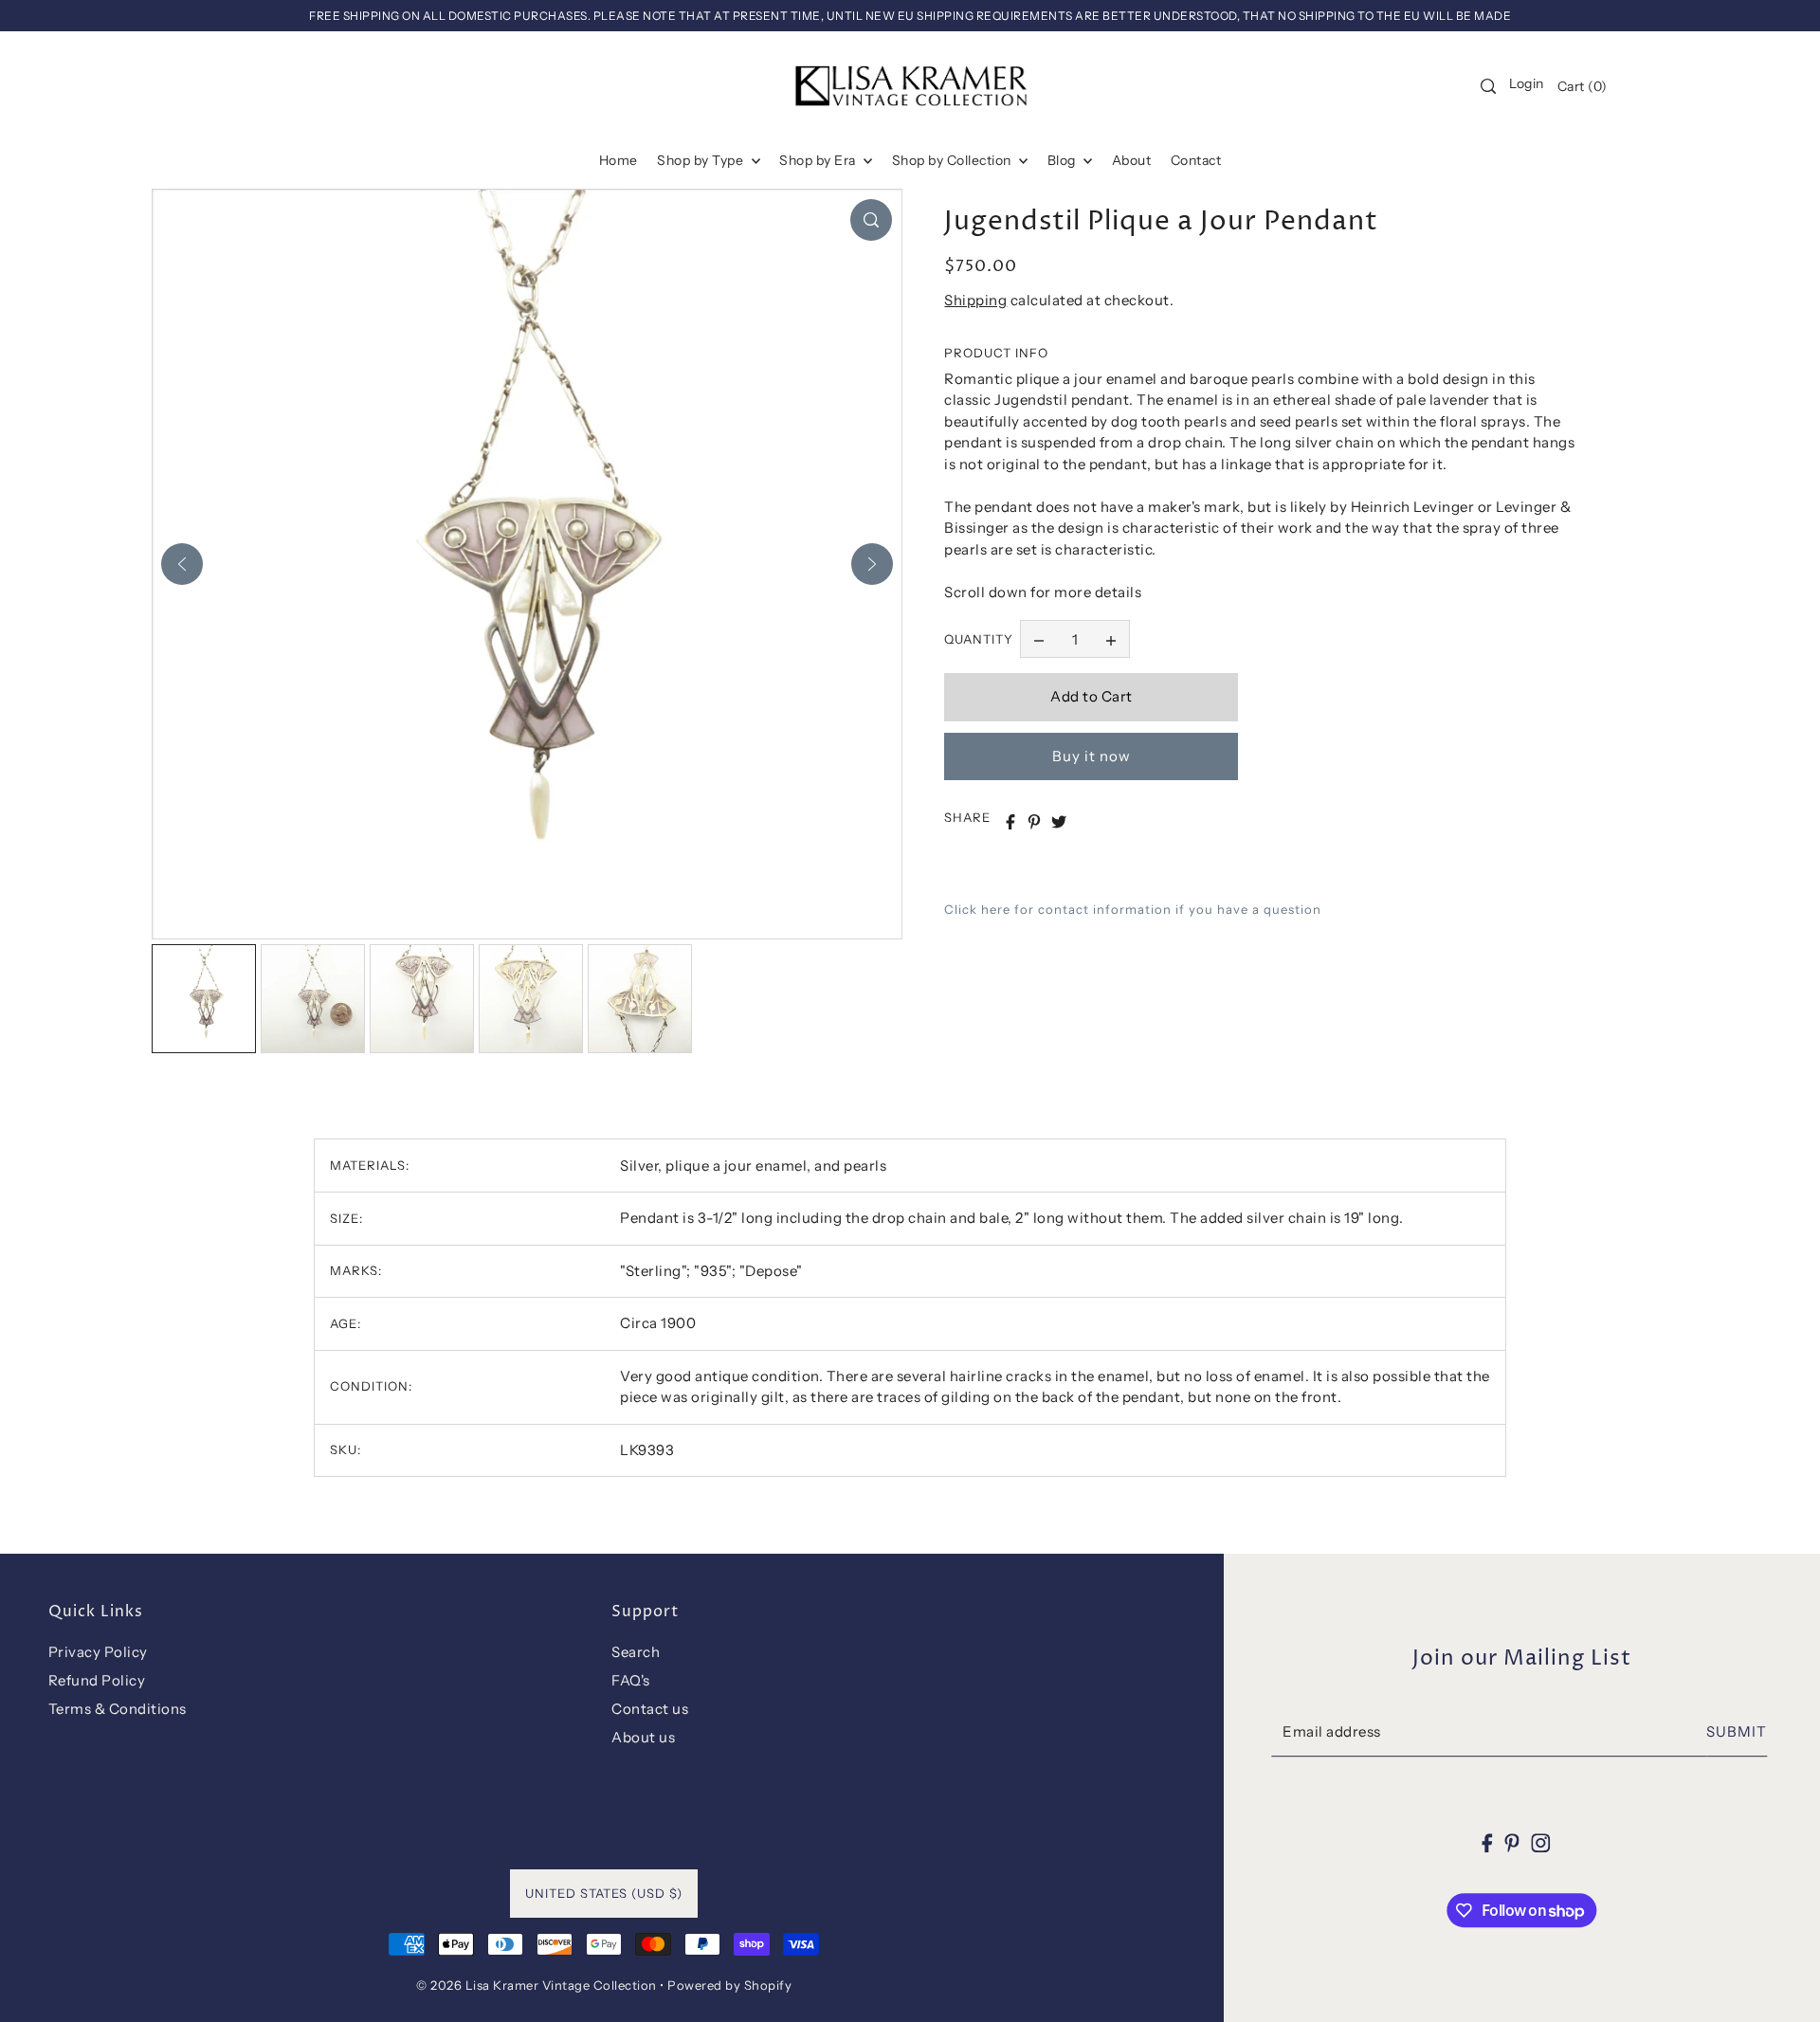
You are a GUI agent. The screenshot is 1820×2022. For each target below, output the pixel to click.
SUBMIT (1737, 1732)
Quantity (979, 639)
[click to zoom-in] (871, 220)
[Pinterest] (1512, 1842)
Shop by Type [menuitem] (702, 160)
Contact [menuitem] (1196, 160)
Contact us (650, 1709)
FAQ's (631, 1680)
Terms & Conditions (118, 1709)
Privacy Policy (98, 1652)
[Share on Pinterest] (1034, 822)
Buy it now (1092, 756)
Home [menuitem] (619, 160)
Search (636, 1652)
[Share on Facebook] (1010, 822)
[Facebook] (1488, 1842)
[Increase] (1111, 640)
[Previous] (182, 564)
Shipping (975, 300)
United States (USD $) (604, 1893)
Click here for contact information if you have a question (1133, 909)
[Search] (1488, 86)
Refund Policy (97, 1680)
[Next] (872, 564)
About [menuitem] (1132, 160)
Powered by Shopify (729, 1985)
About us (643, 1737)
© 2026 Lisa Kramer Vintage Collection (537, 1985)
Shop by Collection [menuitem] (954, 160)
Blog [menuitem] (1064, 160)
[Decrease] (1039, 640)
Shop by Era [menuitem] (819, 160)
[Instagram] (1540, 1842)
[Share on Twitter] (1059, 822)
